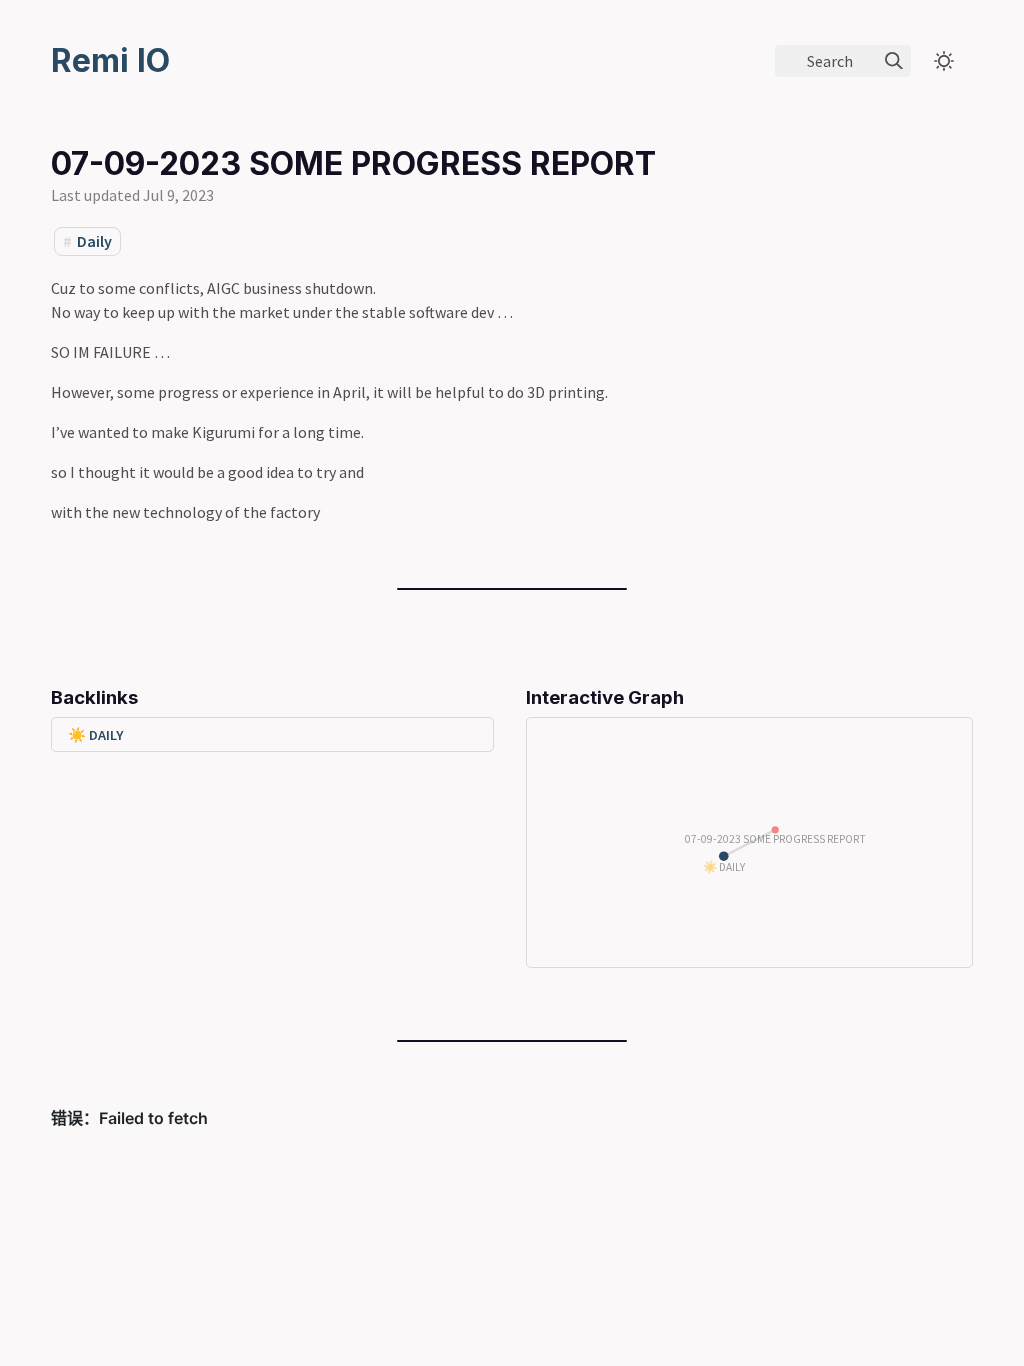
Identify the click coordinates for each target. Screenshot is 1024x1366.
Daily (94, 241)
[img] (894, 61)
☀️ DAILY (95, 735)
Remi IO (110, 60)
